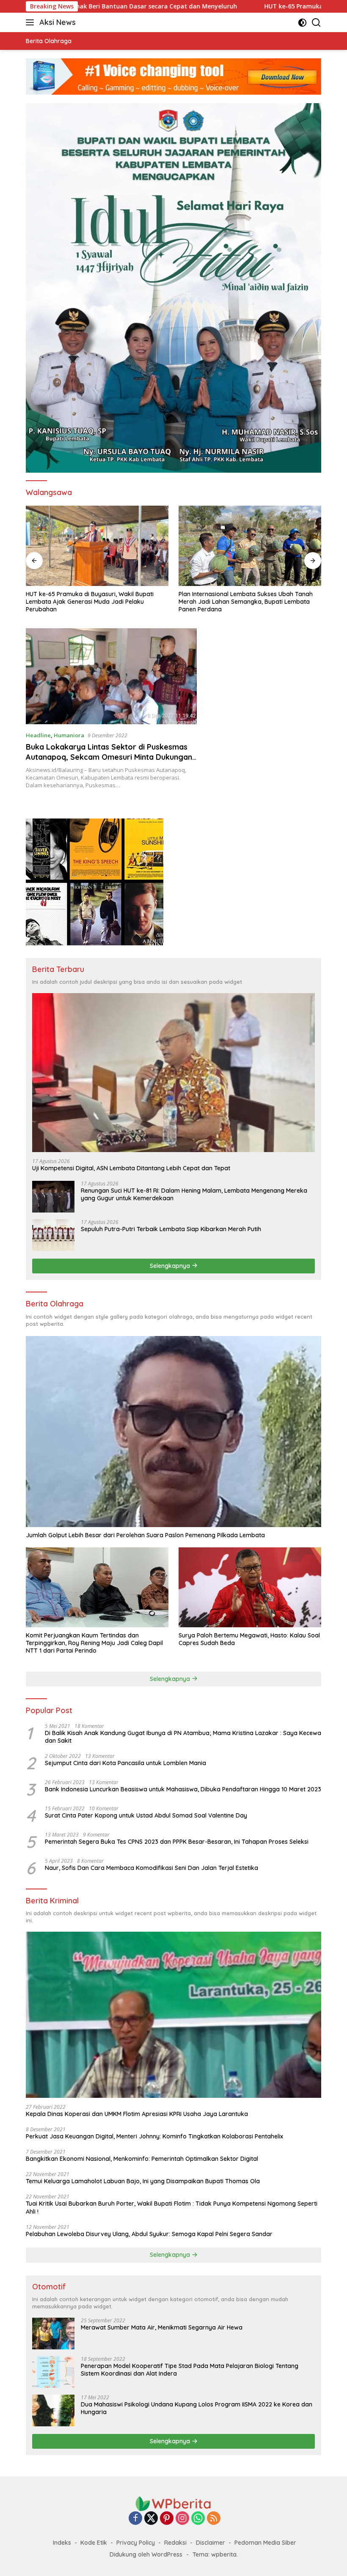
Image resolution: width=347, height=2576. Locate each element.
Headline (38, 735)
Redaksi (175, 2543)
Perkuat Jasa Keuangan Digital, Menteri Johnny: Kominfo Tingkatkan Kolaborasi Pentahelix (154, 2136)
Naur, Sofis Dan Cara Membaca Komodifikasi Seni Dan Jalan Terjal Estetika (151, 1868)
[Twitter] (151, 2519)
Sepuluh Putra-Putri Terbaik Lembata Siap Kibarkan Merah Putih (171, 1229)
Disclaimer (211, 2543)
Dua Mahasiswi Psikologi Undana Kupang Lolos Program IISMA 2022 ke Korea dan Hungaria (197, 2408)
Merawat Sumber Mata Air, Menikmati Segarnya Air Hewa (162, 2327)
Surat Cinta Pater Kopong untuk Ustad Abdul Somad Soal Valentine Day (146, 1815)
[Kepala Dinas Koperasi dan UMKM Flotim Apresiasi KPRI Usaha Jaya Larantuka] (173, 2015)
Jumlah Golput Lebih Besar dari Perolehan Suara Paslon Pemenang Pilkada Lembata (145, 1535)
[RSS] (214, 2519)
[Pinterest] (167, 2519)
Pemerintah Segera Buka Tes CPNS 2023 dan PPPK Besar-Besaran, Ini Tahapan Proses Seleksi (177, 1842)
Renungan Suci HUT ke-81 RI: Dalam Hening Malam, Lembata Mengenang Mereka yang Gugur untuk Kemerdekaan (194, 1194)
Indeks (62, 2543)
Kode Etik (94, 2543)
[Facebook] (135, 2519)
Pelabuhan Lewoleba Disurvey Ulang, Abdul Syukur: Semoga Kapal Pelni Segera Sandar (149, 2234)
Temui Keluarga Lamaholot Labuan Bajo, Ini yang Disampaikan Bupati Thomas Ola (143, 2181)
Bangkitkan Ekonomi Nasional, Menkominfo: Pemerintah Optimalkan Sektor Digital (142, 2159)
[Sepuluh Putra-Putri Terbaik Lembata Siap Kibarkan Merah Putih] (53, 1235)
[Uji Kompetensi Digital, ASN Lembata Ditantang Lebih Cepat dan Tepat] (250, 546)
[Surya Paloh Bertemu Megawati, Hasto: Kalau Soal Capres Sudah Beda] (250, 1587)
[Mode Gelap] (302, 23)
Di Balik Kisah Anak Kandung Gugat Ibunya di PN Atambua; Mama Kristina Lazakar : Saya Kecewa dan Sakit (183, 1737)
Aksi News (58, 22)
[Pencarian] (316, 23)
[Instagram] (182, 2519)
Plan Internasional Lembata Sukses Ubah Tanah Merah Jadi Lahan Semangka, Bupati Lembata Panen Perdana (93, 602)
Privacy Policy (136, 2543)
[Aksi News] (173, 2503)
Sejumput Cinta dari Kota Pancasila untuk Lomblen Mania (125, 1763)
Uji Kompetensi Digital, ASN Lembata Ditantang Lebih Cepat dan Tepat (245, 598)
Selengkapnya (171, 1266)
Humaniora (69, 735)
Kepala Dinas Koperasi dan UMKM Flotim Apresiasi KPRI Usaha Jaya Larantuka (137, 2114)
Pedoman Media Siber (265, 2543)
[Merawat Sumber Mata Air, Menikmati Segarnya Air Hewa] (53, 2334)
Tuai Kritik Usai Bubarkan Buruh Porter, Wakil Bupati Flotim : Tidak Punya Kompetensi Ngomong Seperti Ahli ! (172, 2207)
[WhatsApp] (198, 2519)
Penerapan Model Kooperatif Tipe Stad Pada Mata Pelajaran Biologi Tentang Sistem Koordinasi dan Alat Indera (190, 2370)
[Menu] (32, 22)
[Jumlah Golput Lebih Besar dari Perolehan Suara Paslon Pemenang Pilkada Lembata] (173, 1432)
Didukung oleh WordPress (146, 2554)
